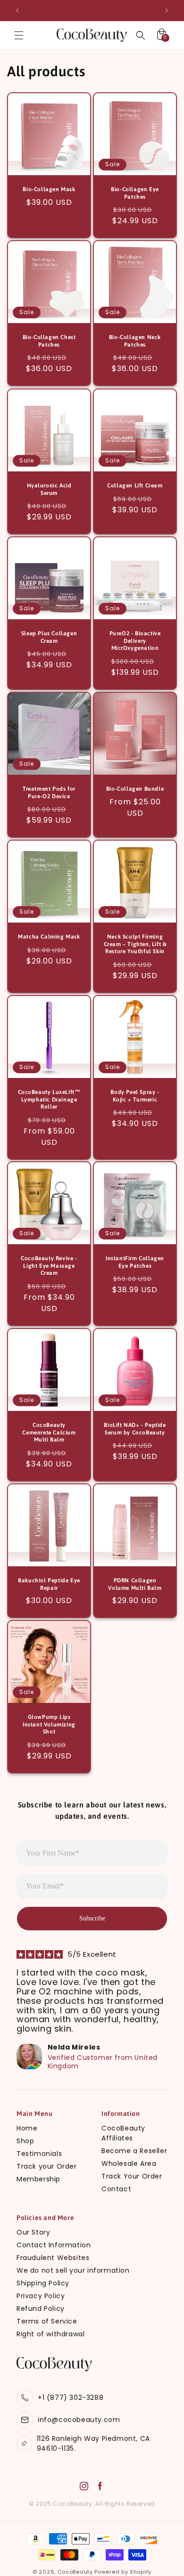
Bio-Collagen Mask (49, 189)
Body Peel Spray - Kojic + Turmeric (135, 1096)
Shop (25, 2141)
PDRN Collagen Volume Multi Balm (135, 1584)
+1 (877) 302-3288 (71, 2398)
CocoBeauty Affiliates (123, 2133)
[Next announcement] (167, 10)
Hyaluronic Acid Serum (49, 489)
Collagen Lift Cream (135, 486)
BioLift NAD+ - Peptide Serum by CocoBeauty (135, 1429)
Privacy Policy (41, 2296)
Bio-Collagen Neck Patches (135, 341)
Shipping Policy (43, 2283)
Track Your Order (132, 2176)
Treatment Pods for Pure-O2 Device (49, 793)
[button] (19, 35)
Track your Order (47, 2166)
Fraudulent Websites (53, 2258)
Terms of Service (47, 2321)
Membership (38, 2179)
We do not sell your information (73, 2270)
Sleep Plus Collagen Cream (49, 637)
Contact (116, 2189)
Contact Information (54, 2245)
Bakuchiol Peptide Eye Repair (49, 1584)
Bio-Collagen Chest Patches (49, 341)
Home (27, 2128)
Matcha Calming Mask (49, 937)
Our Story (33, 2232)
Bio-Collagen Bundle (135, 789)
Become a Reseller (134, 2151)
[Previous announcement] (17, 10)
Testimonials (39, 2154)
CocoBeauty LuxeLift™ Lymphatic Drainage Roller (49, 1099)
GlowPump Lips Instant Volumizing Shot (49, 1724)
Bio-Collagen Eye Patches (135, 193)
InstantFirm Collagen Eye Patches (135, 1262)
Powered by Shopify (123, 2572)
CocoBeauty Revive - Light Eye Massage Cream (49, 1266)
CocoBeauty (75, 2572)
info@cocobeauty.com (79, 2420)
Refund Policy (41, 2309)
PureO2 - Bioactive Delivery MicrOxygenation (135, 641)
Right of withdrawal (50, 2334)
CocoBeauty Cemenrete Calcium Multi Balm (49, 1432)
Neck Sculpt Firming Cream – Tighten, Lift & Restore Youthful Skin (135, 944)
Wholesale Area (129, 2163)
